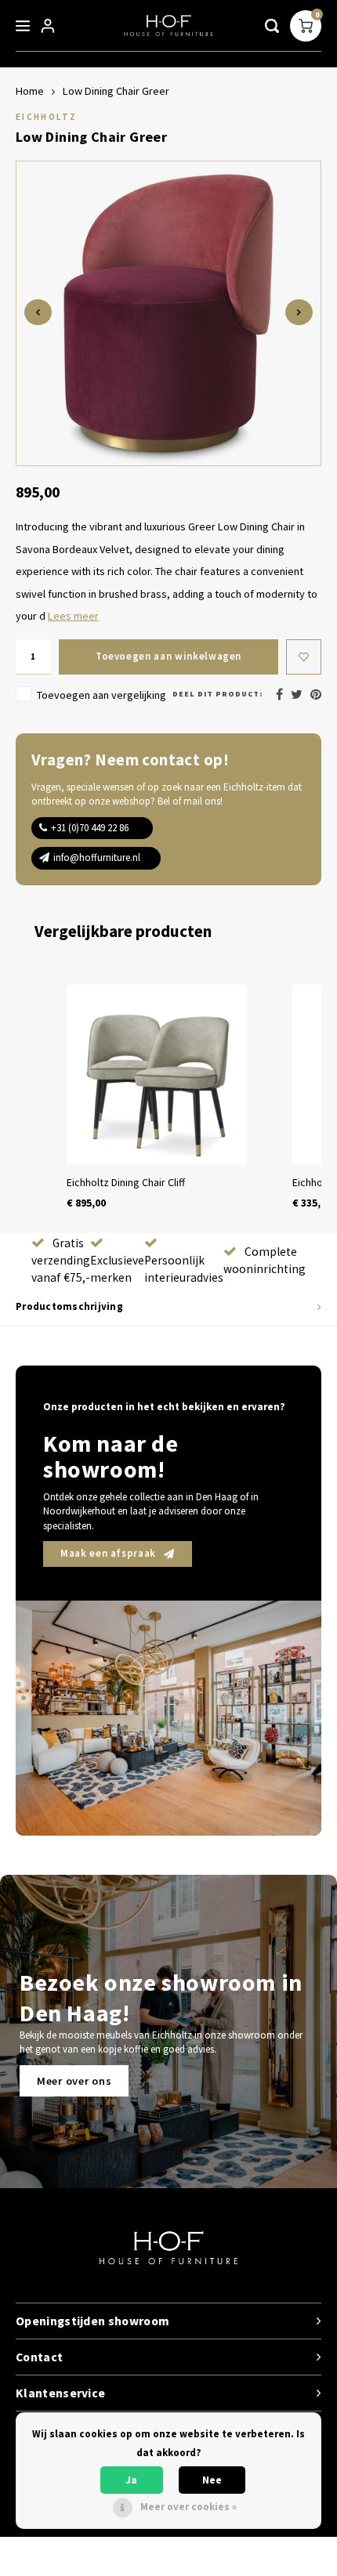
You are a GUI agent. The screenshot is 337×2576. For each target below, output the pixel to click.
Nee (212, 2480)
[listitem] (157, 1098)
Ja (131, 2480)
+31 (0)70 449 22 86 (90, 828)
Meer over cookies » (188, 2507)
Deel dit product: (217, 694)
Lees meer (73, 616)
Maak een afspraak (108, 1553)
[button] (31, 1098)
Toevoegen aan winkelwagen (168, 656)
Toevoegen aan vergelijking (101, 695)
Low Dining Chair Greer (116, 91)
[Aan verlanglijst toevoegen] (304, 657)
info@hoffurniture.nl (97, 857)
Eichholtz (46, 116)
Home (30, 91)
